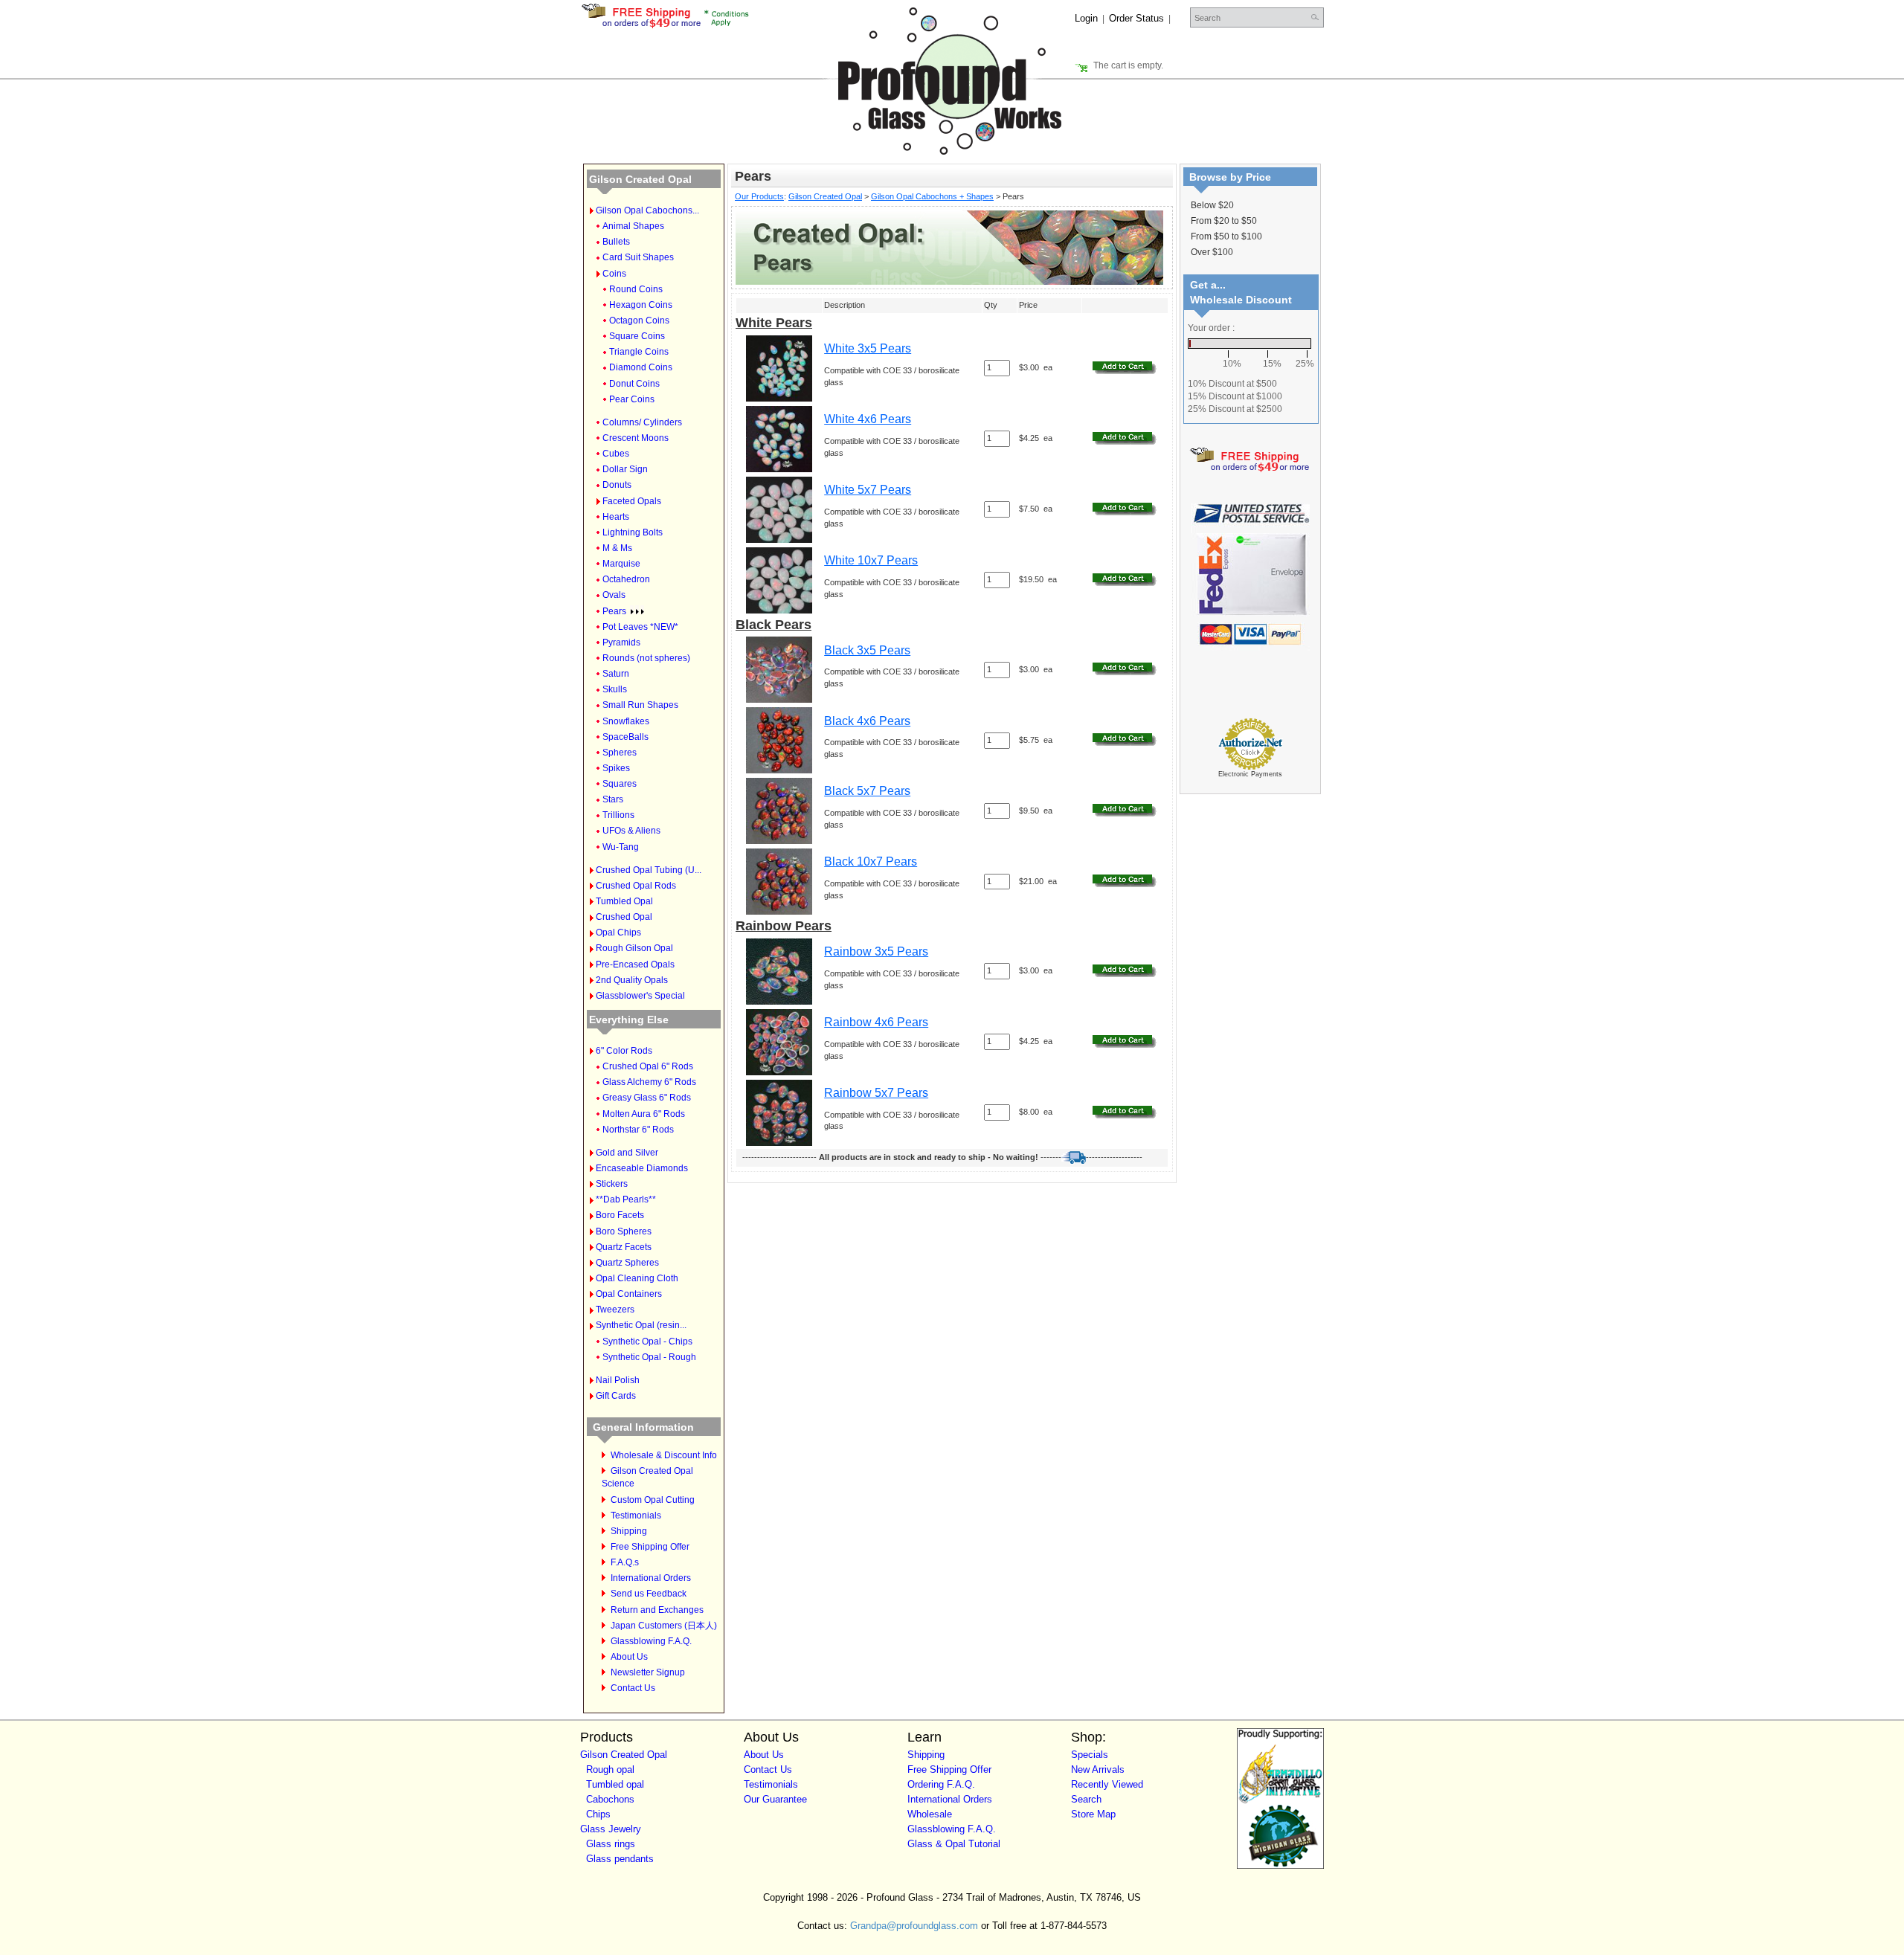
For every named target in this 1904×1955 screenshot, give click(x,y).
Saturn (616, 674)
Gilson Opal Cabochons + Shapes (932, 196)
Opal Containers (629, 1294)
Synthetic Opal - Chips (647, 1342)
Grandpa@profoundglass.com (914, 1926)
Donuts (617, 485)
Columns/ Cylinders (642, 422)
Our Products (759, 196)
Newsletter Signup (648, 1672)
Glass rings (611, 1844)
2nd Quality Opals (632, 980)
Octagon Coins (639, 321)
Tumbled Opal (624, 901)
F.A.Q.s (625, 1562)
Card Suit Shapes (638, 257)
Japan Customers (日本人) (664, 1626)
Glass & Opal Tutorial (954, 1844)
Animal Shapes (633, 226)
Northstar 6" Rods (638, 1130)
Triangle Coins (639, 352)
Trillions (618, 815)
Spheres (620, 753)
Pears (614, 611)
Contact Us (633, 1688)
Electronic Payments (1250, 774)
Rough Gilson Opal (634, 948)
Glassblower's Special (640, 996)
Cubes (616, 454)
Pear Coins (632, 399)
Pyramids (621, 642)
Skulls (615, 689)
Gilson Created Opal (640, 179)
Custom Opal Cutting (653, 1500)
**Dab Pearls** (626, 1199)
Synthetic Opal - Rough (649, 1357)
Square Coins (637, 336)
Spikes (616, 768)
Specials (1090, 1755)
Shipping (629, 1531)
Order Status (1136, 18)
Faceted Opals (632, 501)
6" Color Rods (624, 1051)
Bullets (616, 242)
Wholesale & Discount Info (664, 1455)
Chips (598, 1814)
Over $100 (1212, 252)
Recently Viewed (1107, 1784)
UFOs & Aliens (631, 831)
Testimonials (636, 1516)
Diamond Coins (641, 367)
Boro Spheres (624, 1231)
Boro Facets (620, 1215)
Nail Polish (618, 1380)
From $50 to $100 (1226, 236)
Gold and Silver (627, 1153)
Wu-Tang (621, 847)
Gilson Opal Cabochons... (647, 210)
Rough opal (610, 1769)
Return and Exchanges (657, 1610)
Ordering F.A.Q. (941, 1784)
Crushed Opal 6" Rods (648, 1066)
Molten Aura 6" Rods (644, 1114)
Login (1086, 18)
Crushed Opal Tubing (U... (649, 870)
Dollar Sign (625, 469)
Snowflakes (626, 721)
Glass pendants (620, 1859)
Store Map (1093, 1814)
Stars (613, 799)
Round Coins (636, 289)
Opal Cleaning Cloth (637, 1278)
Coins (614, 274)
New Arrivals (1098, 1769)
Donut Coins (634, 384)
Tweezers (615, 1310)
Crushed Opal (624, 917)
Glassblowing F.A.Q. (651, 1641)
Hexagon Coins (641, 305)
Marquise (621, 564)
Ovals (614, 595)
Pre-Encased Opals (635, 964)
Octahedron (626, 579)
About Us (629, 1657)
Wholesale (930, 1814)
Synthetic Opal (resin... (641, 1325)
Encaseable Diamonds (642, 1168)
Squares (620, 784)
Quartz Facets (624, 1247)
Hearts (616, 517)
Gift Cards (616, 1396)
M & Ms (617, 548)
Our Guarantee (775, 1799)
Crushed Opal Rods (636, 886)
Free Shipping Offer (650, 1547)
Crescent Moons (636, 438)
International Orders (651, 1578)
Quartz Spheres (627, 1263)
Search (1086, 1799)
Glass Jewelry (611, 1829)
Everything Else (629, 1020)
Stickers (612, 1184)
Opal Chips (618, 933)
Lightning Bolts (633, 532)
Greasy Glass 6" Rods (647, 1098)
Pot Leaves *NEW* (640, 627)
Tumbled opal (615, 1784)
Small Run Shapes (640, 705)
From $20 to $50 (1224, 221)
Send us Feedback (649, 1594)
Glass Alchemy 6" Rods (649, 1082)
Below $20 (1212, 205)
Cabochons (610, 1799)
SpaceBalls (625, 737)
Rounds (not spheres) (646, 658)
